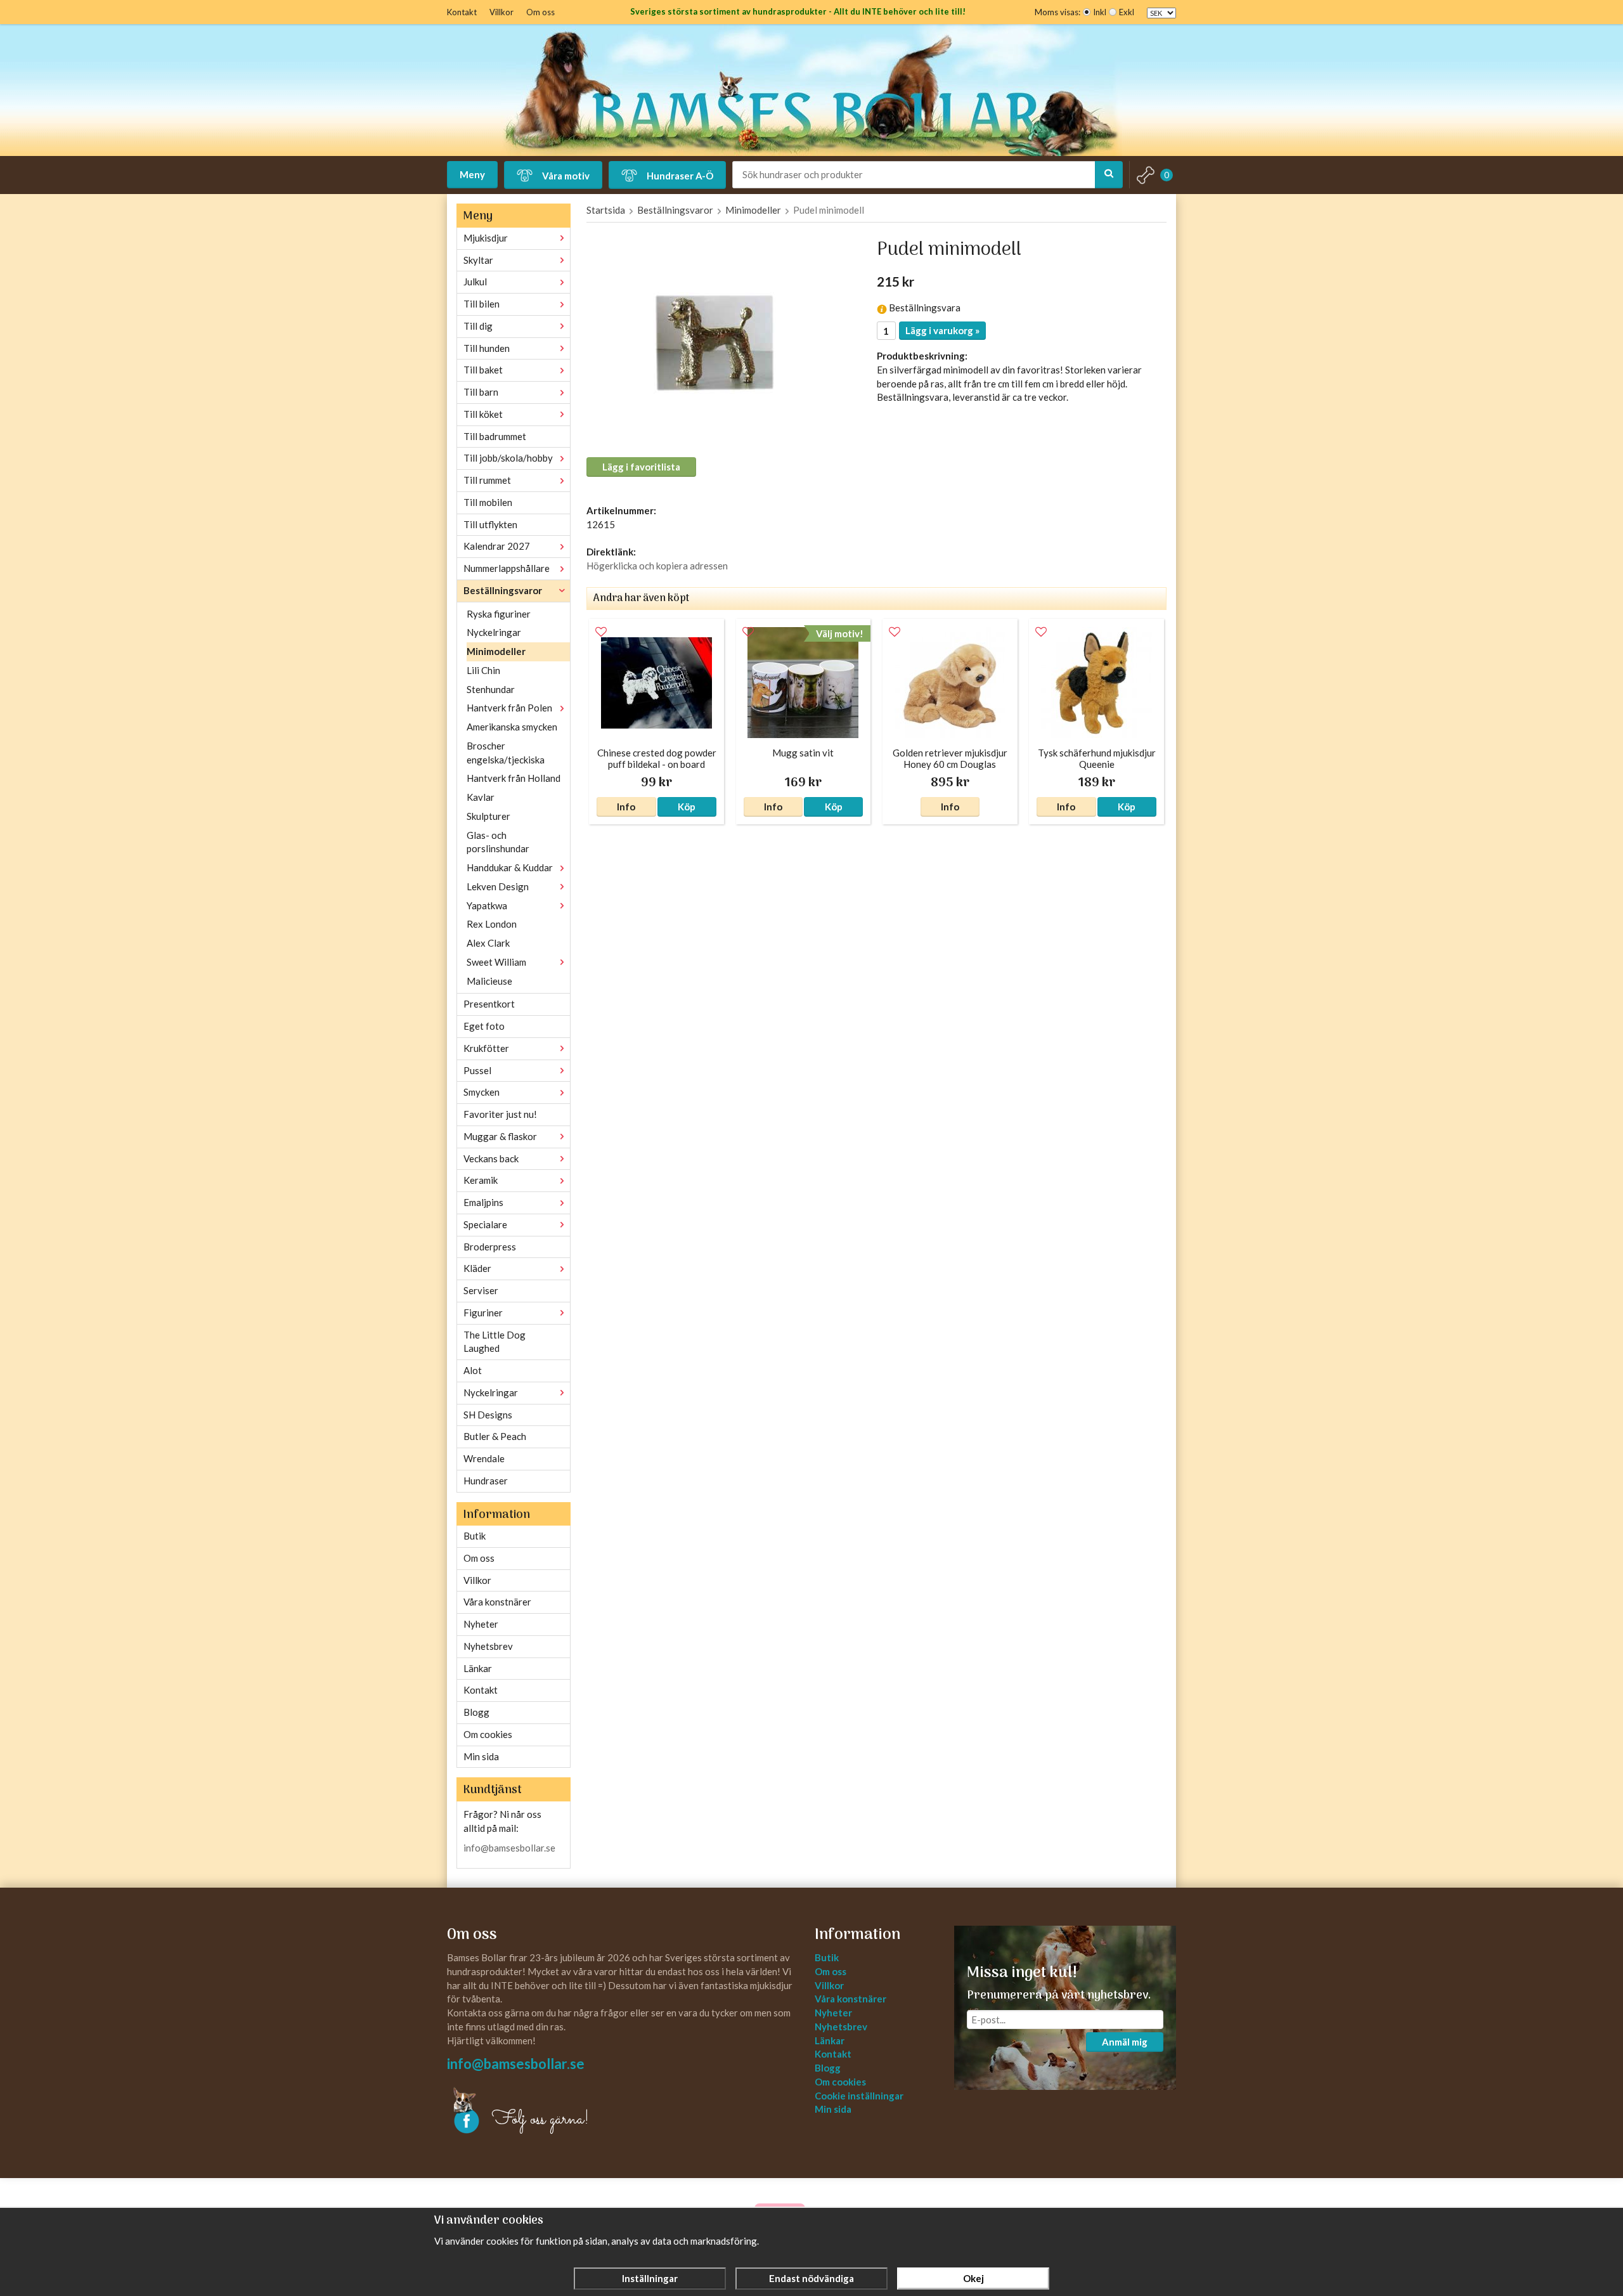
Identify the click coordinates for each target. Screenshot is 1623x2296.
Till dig (478, 326)
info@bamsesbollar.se (509, 1848)
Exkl (1127, 12)
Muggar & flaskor (500, 1136)
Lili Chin (483, 670)
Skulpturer (488, 816)
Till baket (483, 370)
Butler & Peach (495, 1436)
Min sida (481, 1756)
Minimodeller (496, 651)
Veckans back (491, 1158)
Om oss (540, 12)
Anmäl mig (1125, 2042)
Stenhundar (491, 689)
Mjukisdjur (486, 238)
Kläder (477, 1268)
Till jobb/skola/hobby (508, 458)
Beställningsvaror (503, 590)
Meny (472, 174)
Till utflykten (490, 524)
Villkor (501, 12)
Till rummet (487, 480)
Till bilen (482, 304)
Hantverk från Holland (514, 778)
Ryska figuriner (499, 614)
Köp (687, 807)
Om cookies (488, 1734)
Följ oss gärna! (540, 2120)
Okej (973, 2278)
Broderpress (490, 1247)
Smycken (482, 1092)
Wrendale (484, 1458)
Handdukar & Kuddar (510, 867)
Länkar (478, 1668)
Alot (473, 1370)
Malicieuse (489, 981)
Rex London (492, 924)
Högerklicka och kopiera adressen (657, 566)
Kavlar (481, 797)
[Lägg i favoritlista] (601, 632)
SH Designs (488, 1415)
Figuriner (483, 1313)
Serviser (481, 1290)
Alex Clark (488, 943)
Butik (475, 1536)
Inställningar (650, 2278)
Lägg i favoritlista (641, 467)
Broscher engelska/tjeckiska (506, 753)
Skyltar (478, 260)
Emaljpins (483, 1202)
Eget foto (484, 1026)
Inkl (1100, 12)
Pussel (477, 1070)
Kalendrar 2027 (497, 546)
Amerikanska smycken (512, 727)
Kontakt (462, 12)
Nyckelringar (494, 632)
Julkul (475, 282)
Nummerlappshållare (507, 568)
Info (626, 807)
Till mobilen (488, 502)
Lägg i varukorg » (942, 330)
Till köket (483, 414)
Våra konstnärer (497, 1602)
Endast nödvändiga (811, 2278)
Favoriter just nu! (500, 1114)
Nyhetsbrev (488, 1646)
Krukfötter (486, 1048)
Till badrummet (495, 436)
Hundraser (486, 1481)
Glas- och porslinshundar (498, 842)
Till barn (481, 392)
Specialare (485, 1224)
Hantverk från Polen (509, 708)
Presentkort (489, 1004)
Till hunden (487, 348)
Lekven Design (498, 886)
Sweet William (496, 962)
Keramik (481, 1180)
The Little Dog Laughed (495, 1342)
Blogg (476, 1712)
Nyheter (481, 1624)
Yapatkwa (487, 905)
